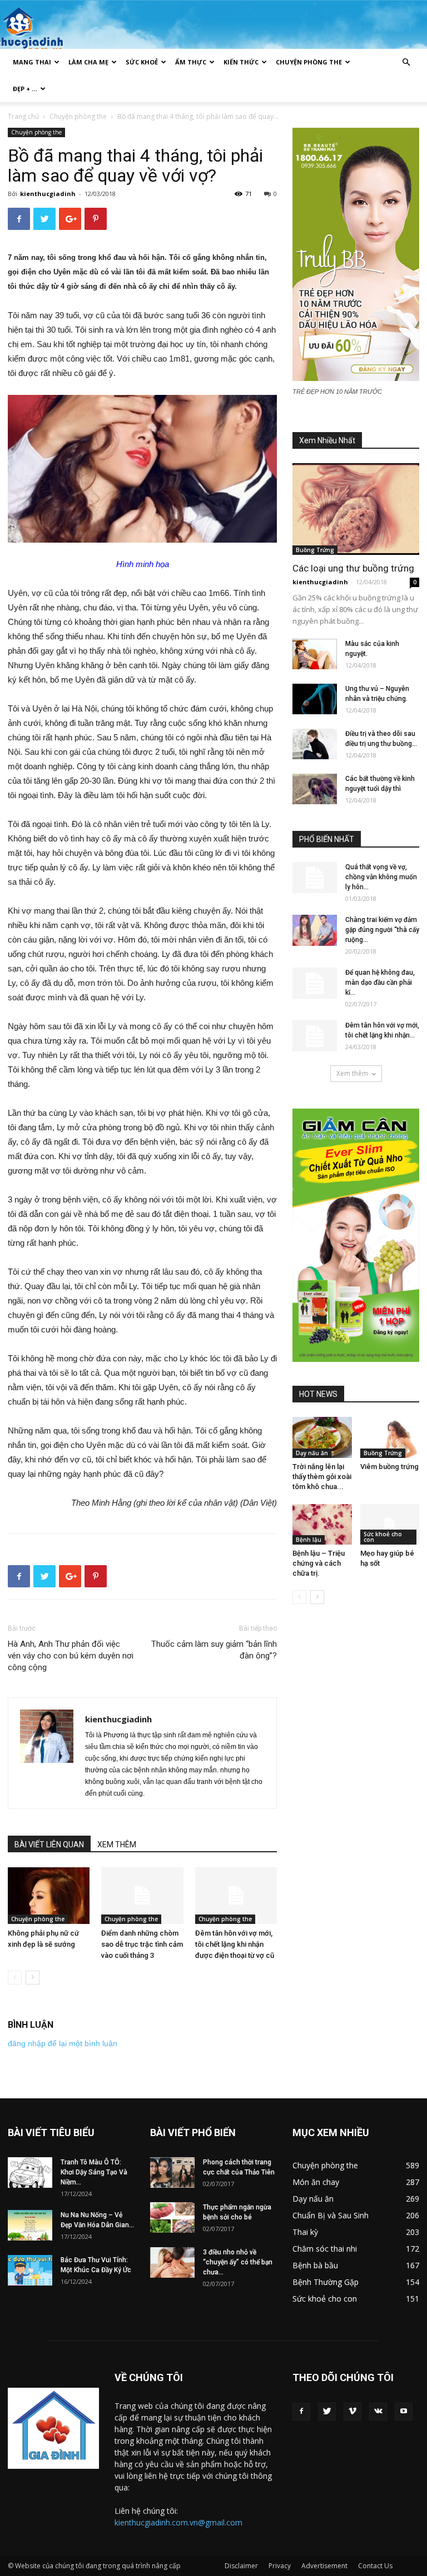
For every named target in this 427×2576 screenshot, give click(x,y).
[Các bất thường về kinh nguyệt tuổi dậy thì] (315, 789)
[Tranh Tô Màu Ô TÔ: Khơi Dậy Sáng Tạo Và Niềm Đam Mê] (30, 2172)
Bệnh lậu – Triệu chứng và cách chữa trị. (319, 1563)
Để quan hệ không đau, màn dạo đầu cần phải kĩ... (380, 983)
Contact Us (375, 2566)
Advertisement (324, 2566)
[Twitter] (327, 2412)
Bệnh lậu (309, 1540)
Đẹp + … (25, 89)
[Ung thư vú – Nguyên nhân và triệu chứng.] (315, 699)
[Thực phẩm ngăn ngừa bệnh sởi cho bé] (172, 2217)
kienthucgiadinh (48, 194)
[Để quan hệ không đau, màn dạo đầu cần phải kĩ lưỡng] (315, 983)
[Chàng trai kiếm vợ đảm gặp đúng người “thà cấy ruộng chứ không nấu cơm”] (315, 930)
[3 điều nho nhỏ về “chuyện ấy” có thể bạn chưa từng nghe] (172, 2262)
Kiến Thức (241, 62)
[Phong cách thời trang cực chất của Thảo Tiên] (172, 2172)
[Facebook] (301, 2412)
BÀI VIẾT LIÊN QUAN (49, 1845)
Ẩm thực (191, 62)
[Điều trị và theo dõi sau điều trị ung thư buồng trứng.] (315, 744)
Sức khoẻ (142, 62)
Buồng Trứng (315, 550)
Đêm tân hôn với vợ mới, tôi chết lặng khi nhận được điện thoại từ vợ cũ (235, 1944)
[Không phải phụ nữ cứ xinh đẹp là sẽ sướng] (49, 1895)
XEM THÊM (117, 1845)
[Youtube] (404, 2412)
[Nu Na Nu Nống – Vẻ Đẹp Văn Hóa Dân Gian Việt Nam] (30, 2225)
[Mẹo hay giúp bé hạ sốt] (390, 1524)
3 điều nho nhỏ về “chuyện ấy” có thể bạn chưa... (238, 2262)
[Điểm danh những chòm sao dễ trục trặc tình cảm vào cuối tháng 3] (142, 1895)
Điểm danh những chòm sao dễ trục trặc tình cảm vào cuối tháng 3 (142, 1944)
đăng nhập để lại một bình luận (63, 2043)
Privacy (280, 2566)
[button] (406, 62)
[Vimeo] (352, 2412)
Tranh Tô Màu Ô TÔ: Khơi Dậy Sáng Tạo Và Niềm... (94, 2172)
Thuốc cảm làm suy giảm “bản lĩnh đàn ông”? (214, 1650)
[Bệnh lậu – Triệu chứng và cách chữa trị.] (322, 1524)
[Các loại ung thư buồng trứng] (356, 509)
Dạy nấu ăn (312, 1453)
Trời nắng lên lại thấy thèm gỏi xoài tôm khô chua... (322, 1477)
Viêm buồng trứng (389, 1467)
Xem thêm (352, 1073)
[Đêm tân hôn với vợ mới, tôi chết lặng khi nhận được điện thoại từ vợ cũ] (236, 1895)
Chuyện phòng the (309, 62)
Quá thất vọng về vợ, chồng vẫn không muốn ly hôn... (381, 877)
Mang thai (32, 62)
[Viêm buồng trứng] (390, 1437)
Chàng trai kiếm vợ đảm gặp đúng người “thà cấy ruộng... (382, 930)
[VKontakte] (378, 2412)
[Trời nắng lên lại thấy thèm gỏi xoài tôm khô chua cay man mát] (322, 1437)
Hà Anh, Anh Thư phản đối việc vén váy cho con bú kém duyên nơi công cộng (71, 1656)
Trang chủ (23, 116)
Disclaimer (241, 2566)
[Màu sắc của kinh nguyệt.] (315, 654)
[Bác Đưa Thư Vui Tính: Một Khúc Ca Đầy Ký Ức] (30, 2270)
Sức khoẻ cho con (383, 1537)
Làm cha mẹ (88, 62)
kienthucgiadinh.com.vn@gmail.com (178, 2522)
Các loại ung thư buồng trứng (353, 568)
